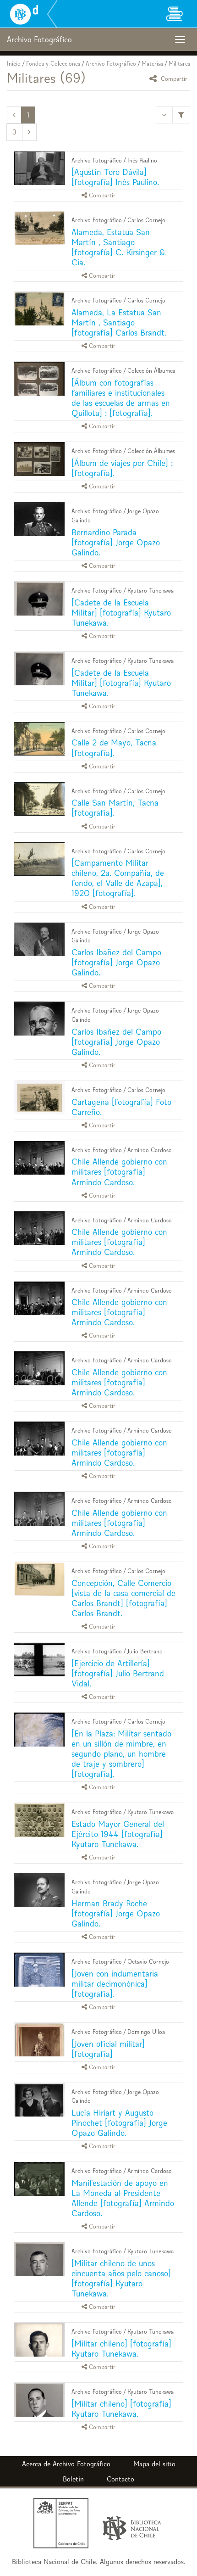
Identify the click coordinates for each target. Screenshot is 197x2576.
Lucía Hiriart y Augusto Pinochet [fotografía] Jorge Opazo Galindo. (119, 2123)
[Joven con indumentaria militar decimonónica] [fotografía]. (115, 1984)
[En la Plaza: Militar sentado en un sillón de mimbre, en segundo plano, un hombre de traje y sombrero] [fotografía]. (121, 1754)
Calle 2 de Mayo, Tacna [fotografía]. (114, 748)
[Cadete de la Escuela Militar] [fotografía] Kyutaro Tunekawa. (121, 613)
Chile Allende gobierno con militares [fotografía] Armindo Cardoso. (119, 1172)
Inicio (14, 64)
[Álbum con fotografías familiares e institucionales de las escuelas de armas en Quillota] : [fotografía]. (121, 398)
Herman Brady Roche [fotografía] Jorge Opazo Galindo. (116, 1913)
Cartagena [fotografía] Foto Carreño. (121, 1107)
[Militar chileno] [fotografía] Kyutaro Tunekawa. (121, 2349)
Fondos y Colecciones (53, 64)
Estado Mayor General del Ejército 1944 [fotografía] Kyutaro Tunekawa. (118, 1834)
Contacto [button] (120, 2479)
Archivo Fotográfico (111, 64)
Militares (179, 64)
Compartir (173, 78)
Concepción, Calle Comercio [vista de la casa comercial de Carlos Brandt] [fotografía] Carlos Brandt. (123, 1598)
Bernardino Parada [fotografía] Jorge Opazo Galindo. (116, 542)
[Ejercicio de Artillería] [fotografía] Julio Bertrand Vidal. (118, 1673)
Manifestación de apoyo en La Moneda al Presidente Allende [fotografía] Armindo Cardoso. (123, 2198)
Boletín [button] (73, 2479)
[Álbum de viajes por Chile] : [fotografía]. (122, 468)
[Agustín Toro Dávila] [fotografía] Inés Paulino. (115, 177)
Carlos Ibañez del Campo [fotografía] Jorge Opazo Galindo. (116, 962)
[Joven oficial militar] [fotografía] (108, 2049)
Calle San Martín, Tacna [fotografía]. (115, 808)
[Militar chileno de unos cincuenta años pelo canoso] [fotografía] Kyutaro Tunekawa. (121, 2278)
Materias (152, 64)
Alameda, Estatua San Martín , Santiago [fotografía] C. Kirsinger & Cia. (119, 247)
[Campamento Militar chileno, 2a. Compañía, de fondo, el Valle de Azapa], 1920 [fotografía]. (118, 878)
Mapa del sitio (154, 2464)
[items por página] (164, 115)
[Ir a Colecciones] (174, 14)
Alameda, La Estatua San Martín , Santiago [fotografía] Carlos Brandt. (119, 322)
